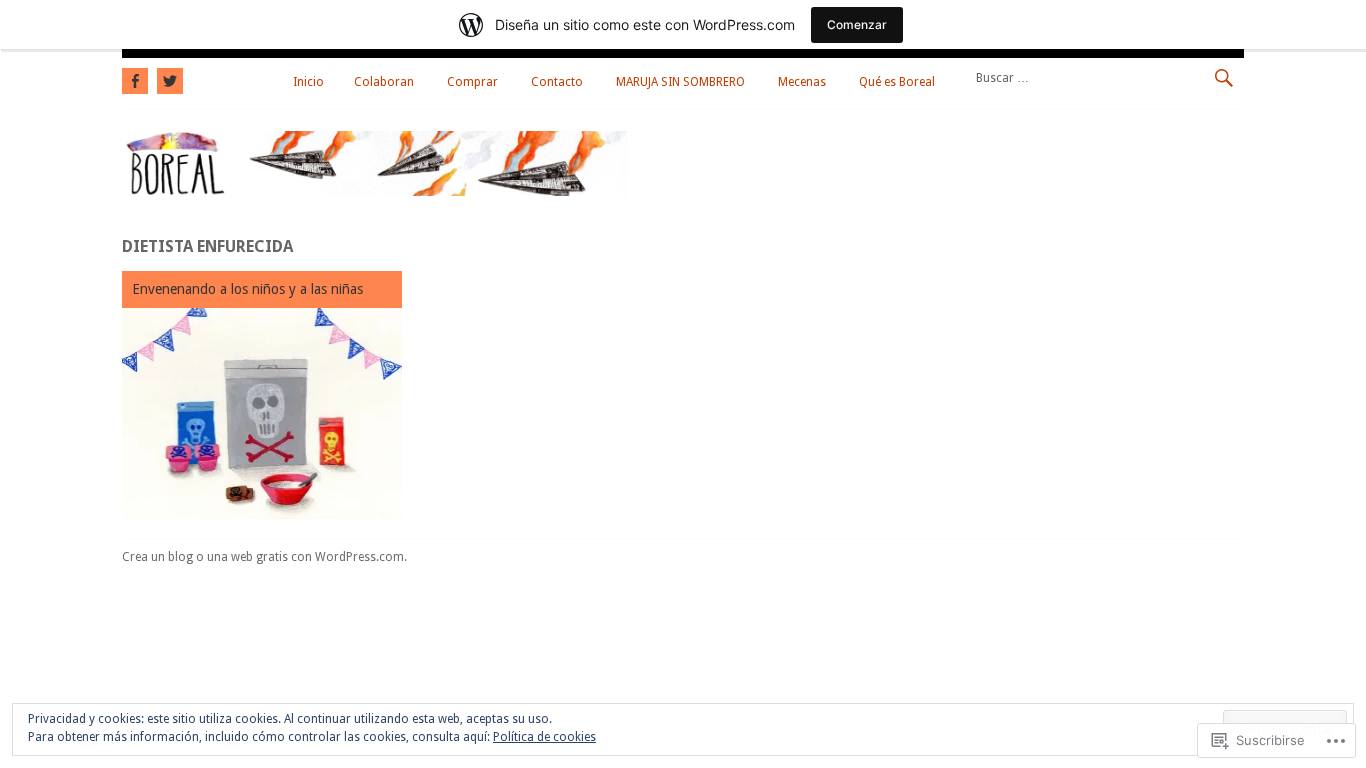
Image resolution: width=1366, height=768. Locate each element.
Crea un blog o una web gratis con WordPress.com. (264, 557)
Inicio (308, 82)
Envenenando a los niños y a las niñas (247, 289)
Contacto (557, 82)
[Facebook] (137, 78)
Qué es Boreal (897, 82)
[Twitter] (167, 78)
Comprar (472, 82)
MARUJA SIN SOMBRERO (680, 82)
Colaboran (384, 82)
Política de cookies (544, 737)
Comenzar (857, 24)
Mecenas (802, 82)
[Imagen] (262, 413)
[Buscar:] (1104, 77)
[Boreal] (374, 191)
